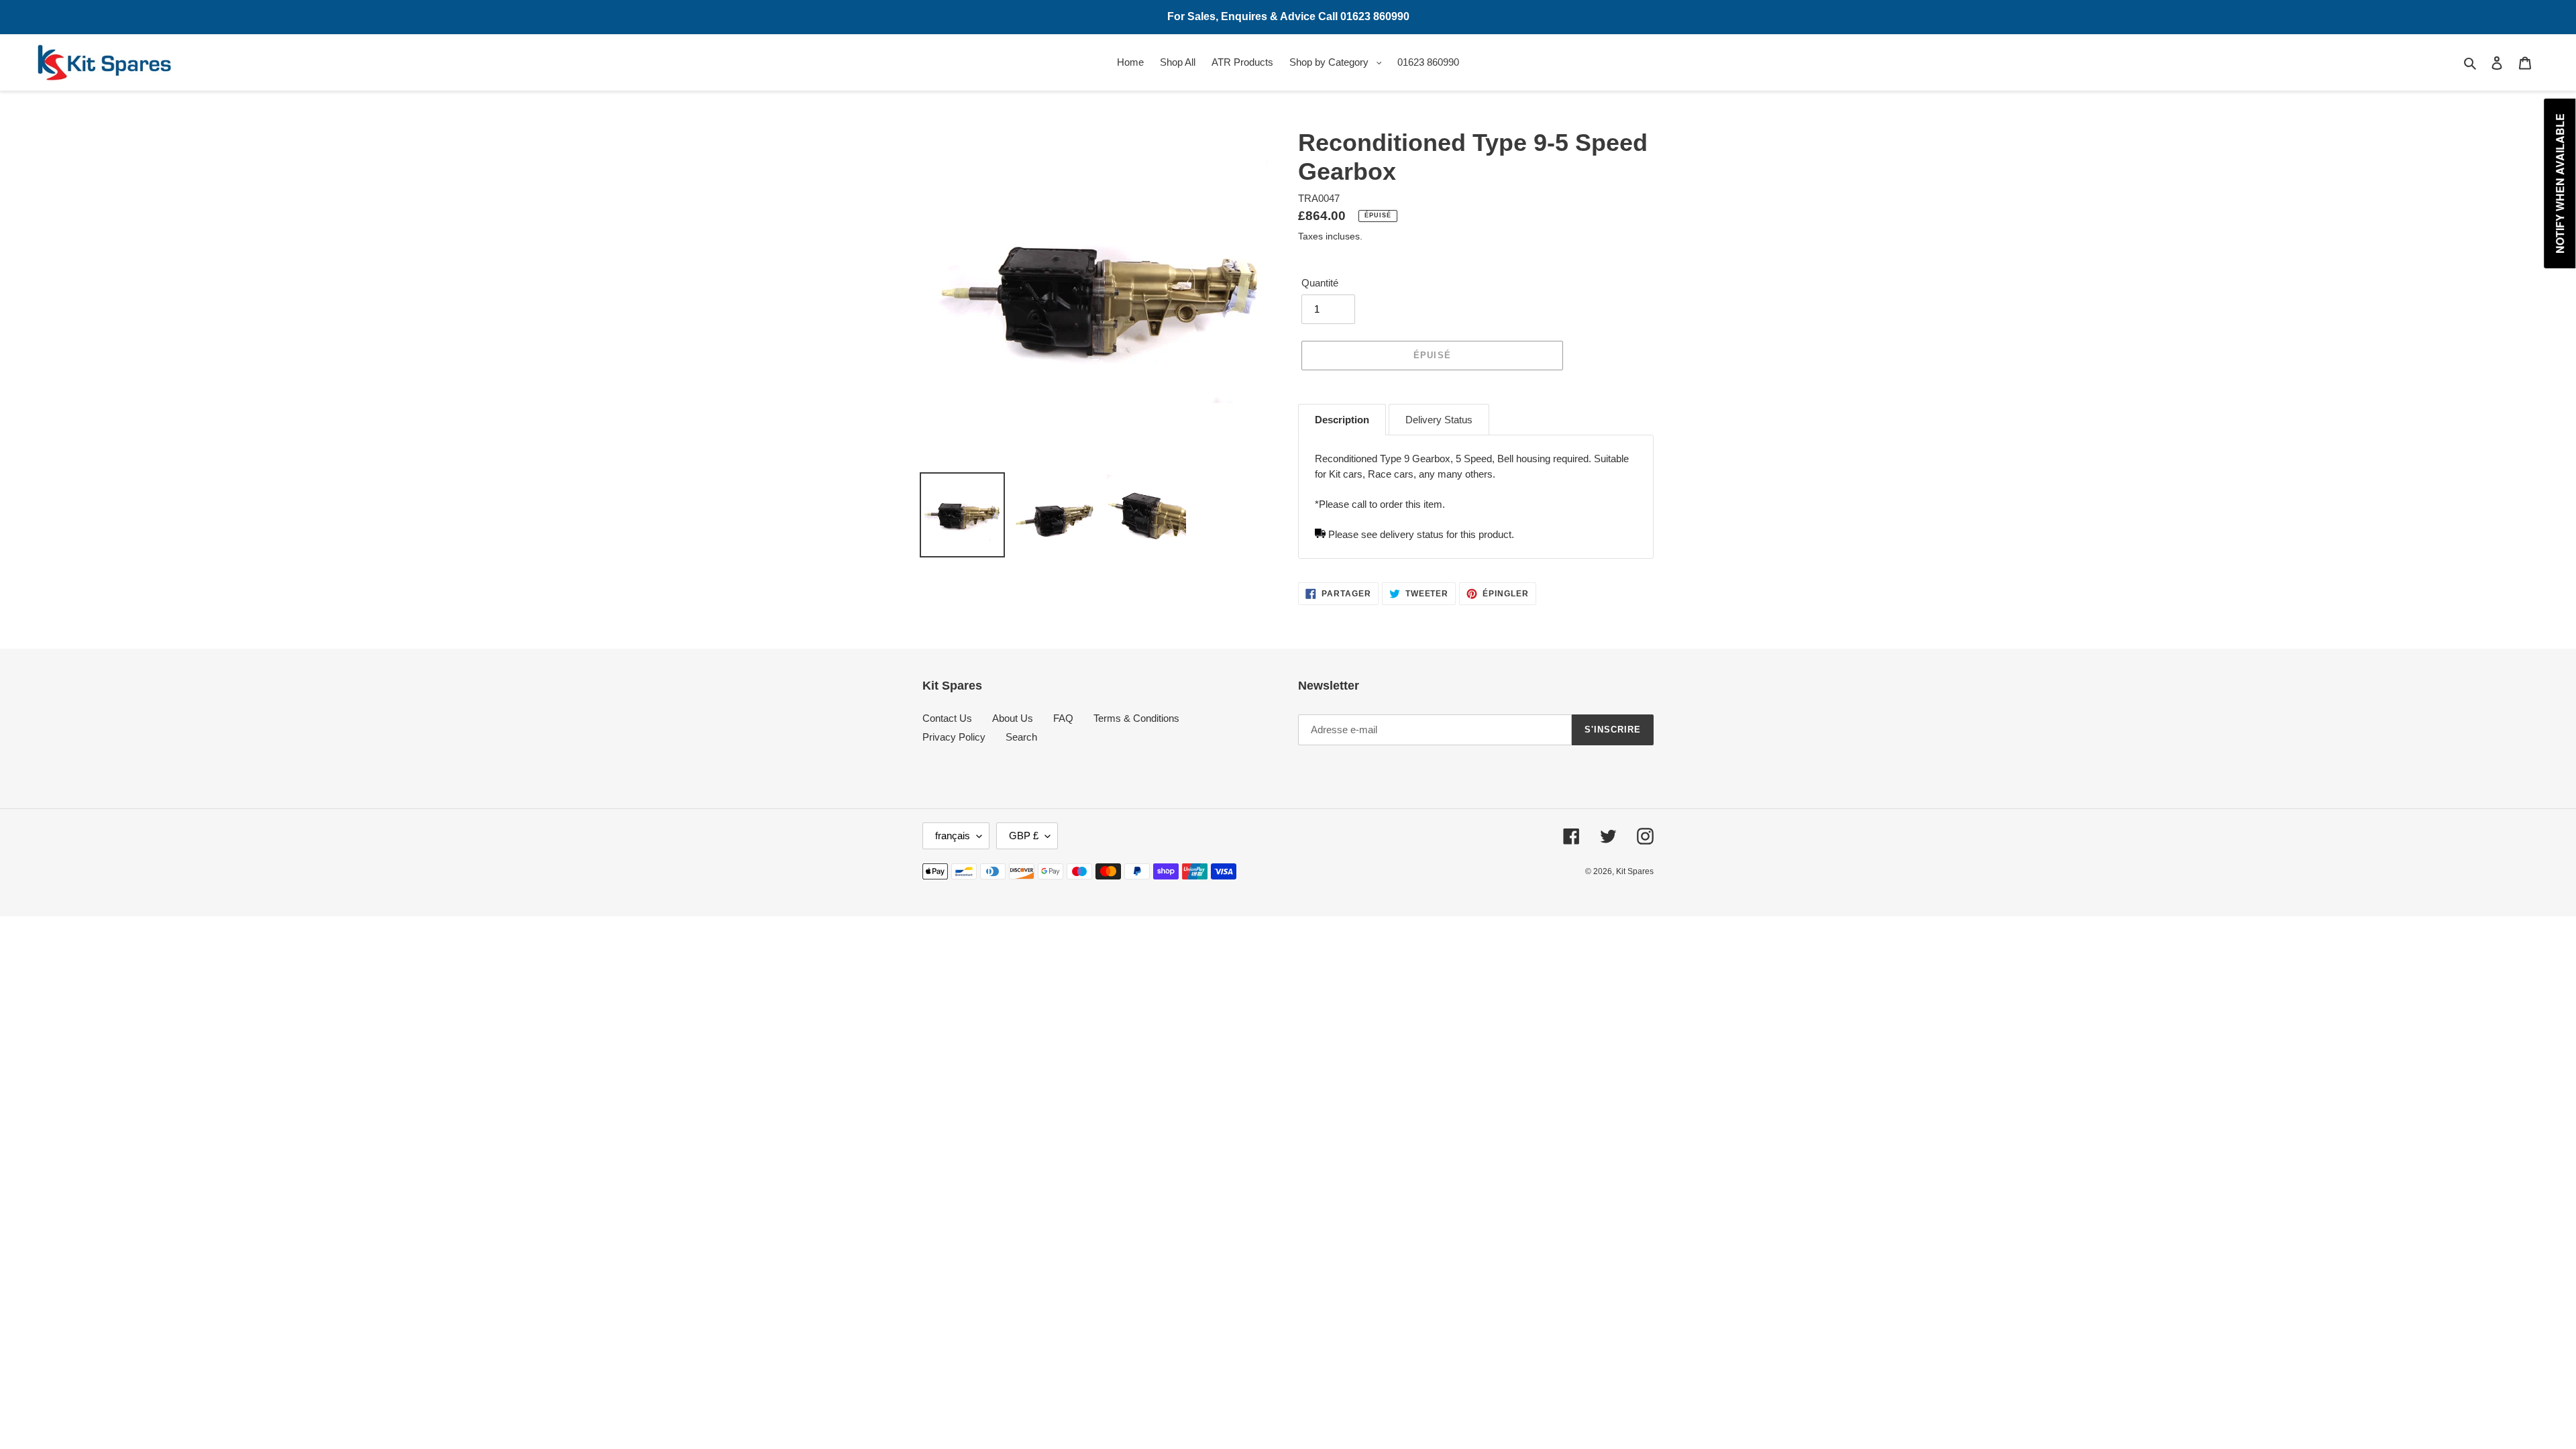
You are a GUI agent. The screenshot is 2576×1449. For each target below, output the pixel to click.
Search (1021, 737)
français (953, 836)
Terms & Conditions (1136, 718)
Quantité (1320, 283)
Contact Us (947, 718)
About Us (1013, 718)
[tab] (1342, 420)
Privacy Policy (954, 737)
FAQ (1063, 718)
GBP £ (1024, 836)
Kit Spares (1635, 871)
